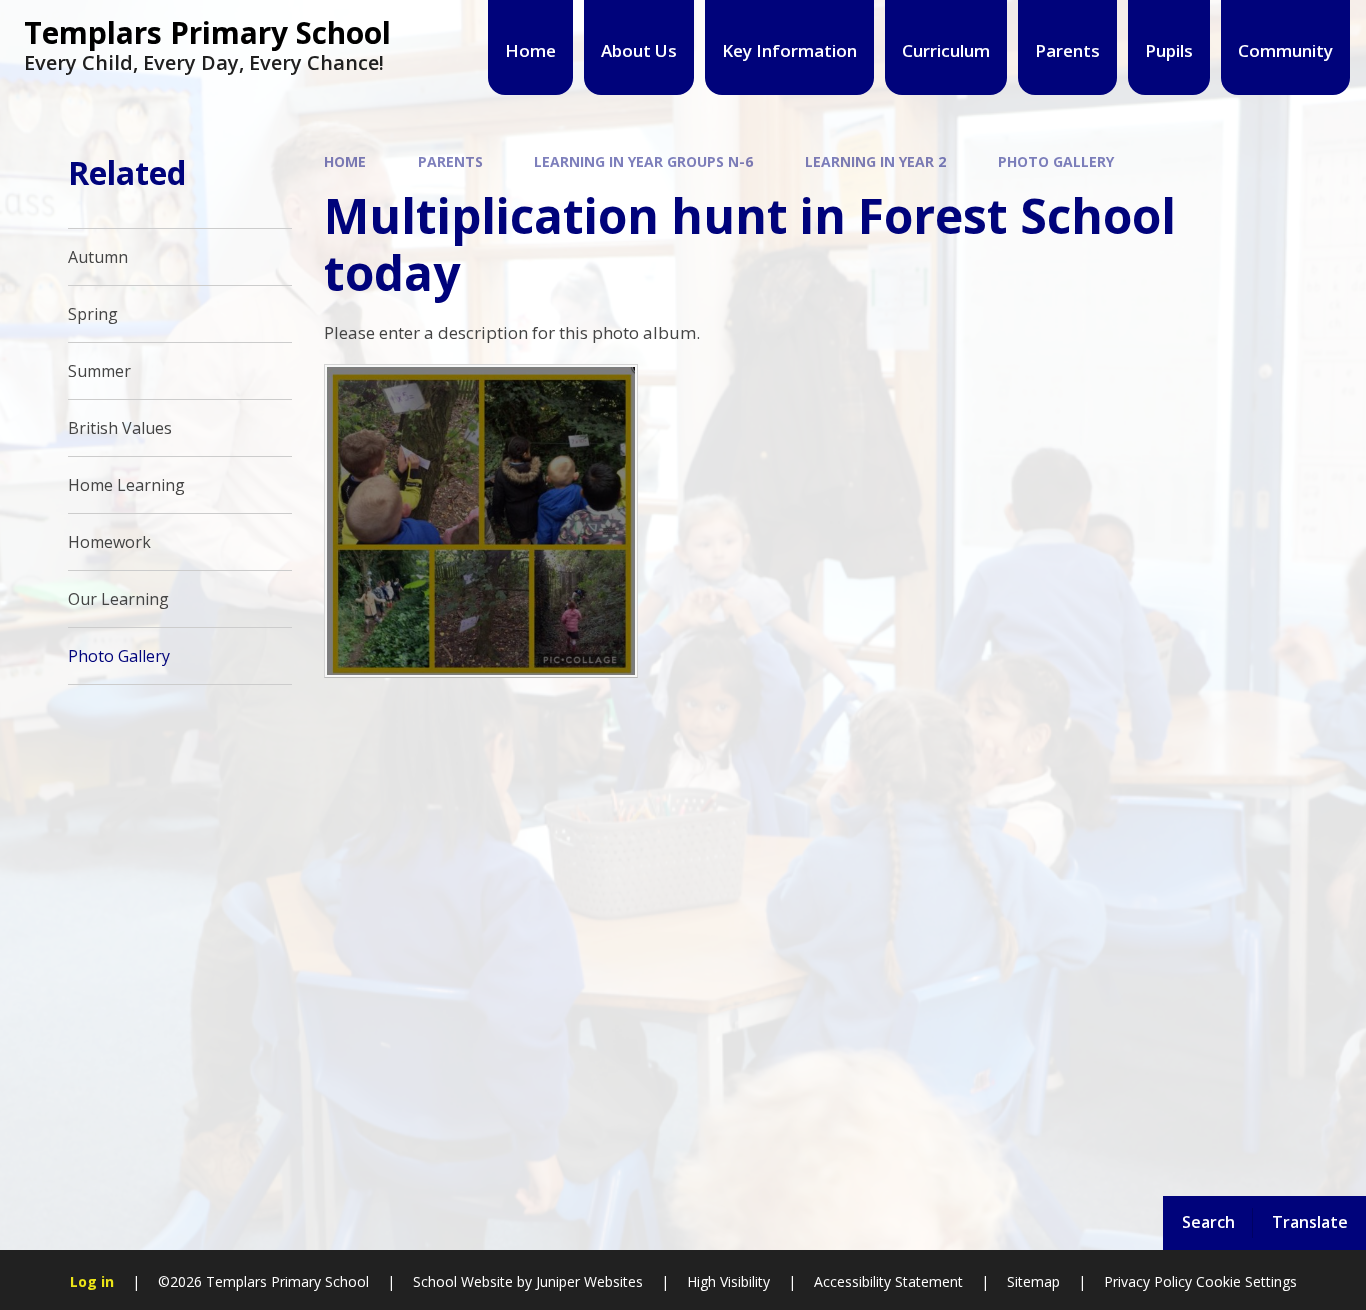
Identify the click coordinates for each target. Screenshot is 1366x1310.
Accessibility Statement (888, 1281)
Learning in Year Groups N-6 (643, 161)
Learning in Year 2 (875, 161)
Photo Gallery (1056, 161)
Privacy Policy (1148, 1281)
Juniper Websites (587, 1281)
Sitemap (1033, 1281)
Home (345, 161)
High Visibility (728, 1281)
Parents (450, 161)
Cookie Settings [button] (1246, 1281)
